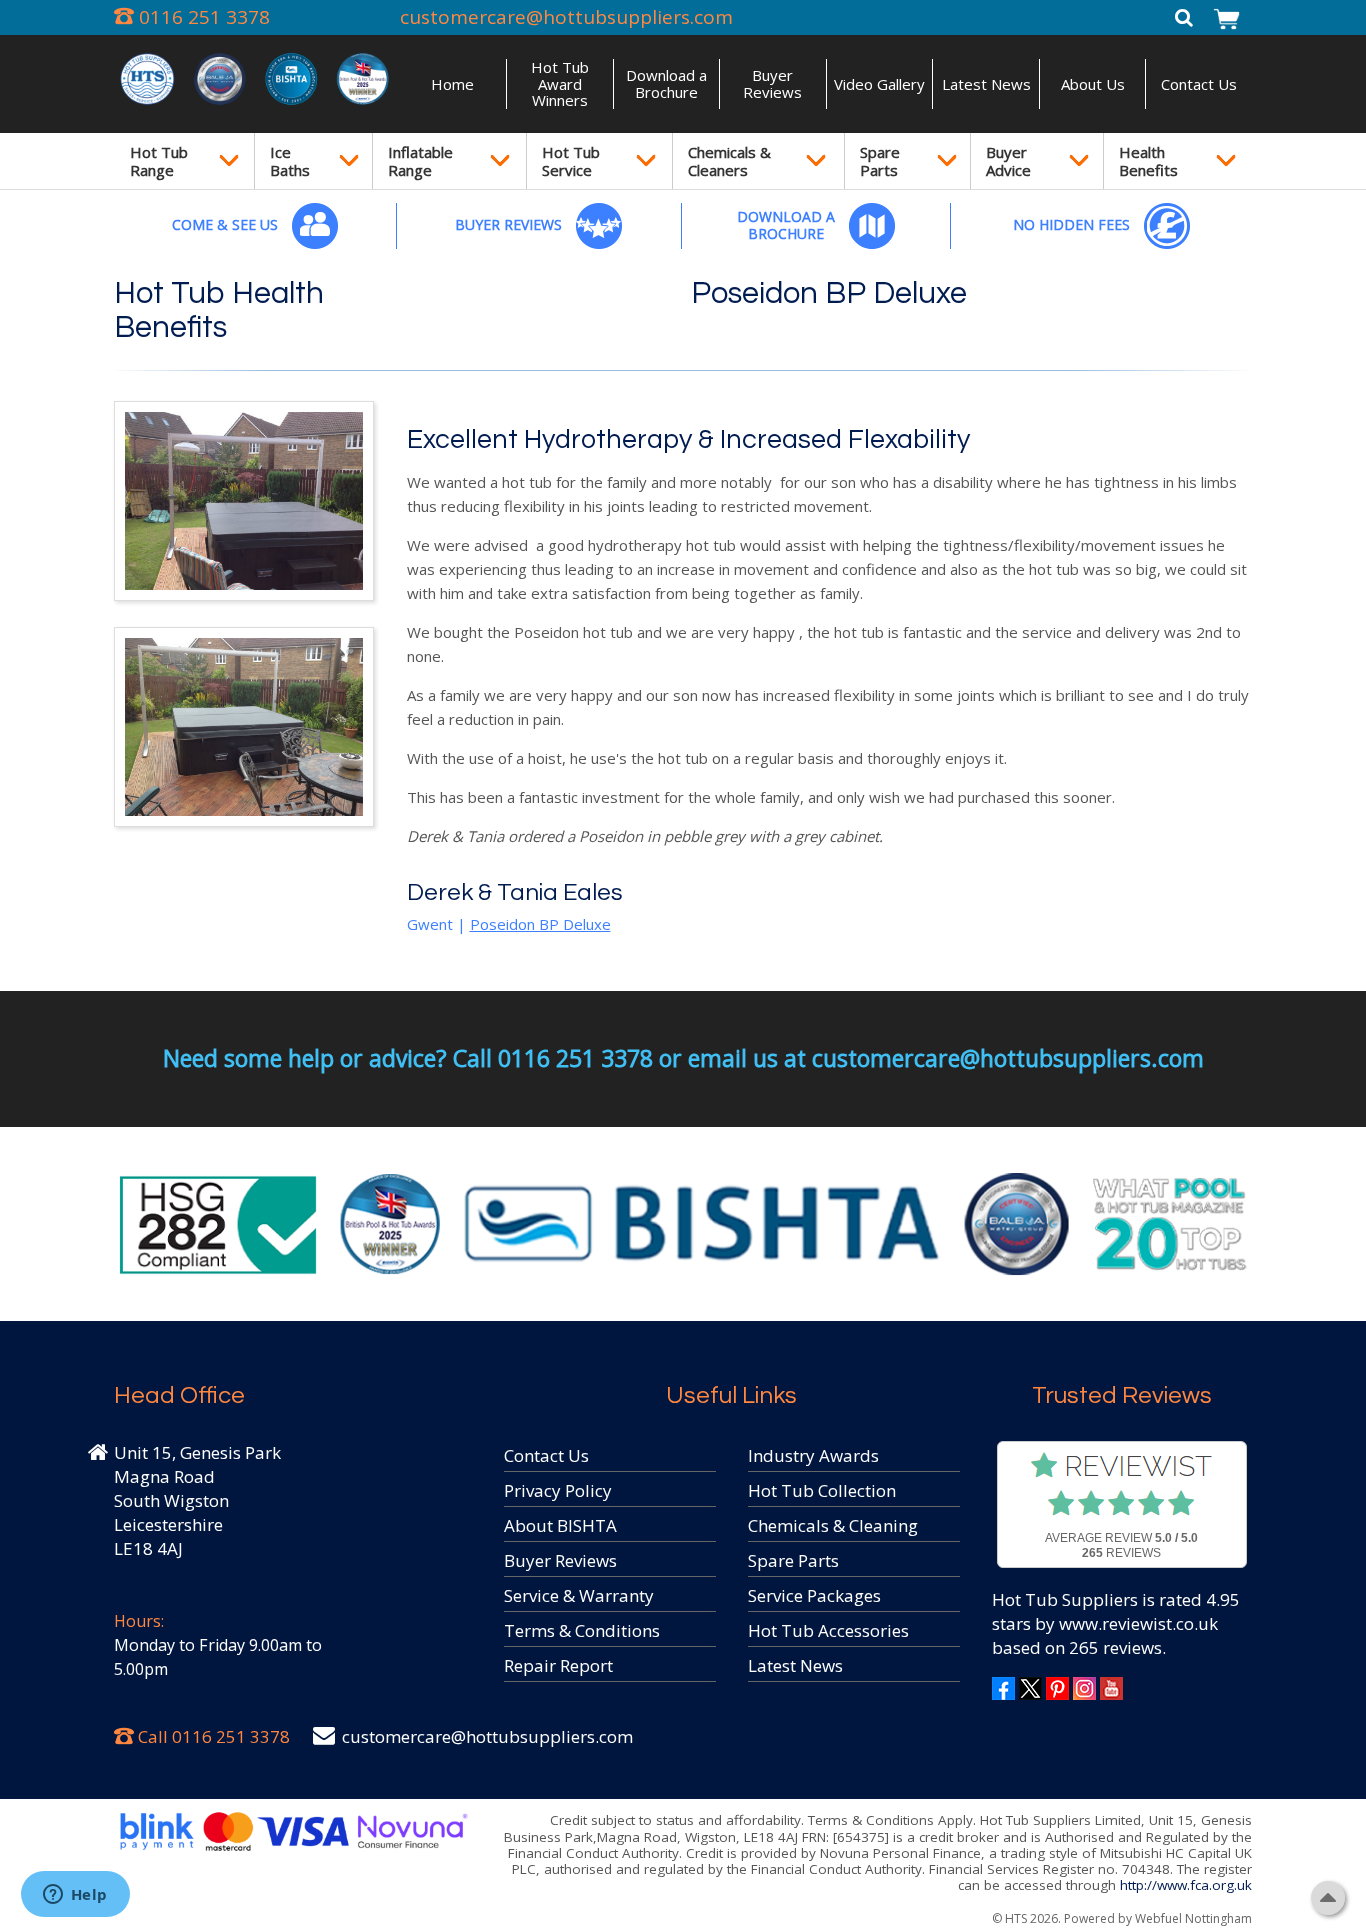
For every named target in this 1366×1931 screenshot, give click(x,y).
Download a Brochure (666, 83)
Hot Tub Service (571, 161)
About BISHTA (560, 1525)
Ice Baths (290, 161)
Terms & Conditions (582, 1630)
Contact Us (1199, 84)
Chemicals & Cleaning (833, 1525)
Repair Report (558, 1665)
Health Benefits (1148, 161)
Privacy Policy (558, 1490)
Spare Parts (880, 161)
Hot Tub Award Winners (560, 83)
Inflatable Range (420, 161)
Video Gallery (879, 84)
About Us (1093, 84)
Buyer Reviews (772, 83)
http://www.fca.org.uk (1186, 1885)
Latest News (986, 84)
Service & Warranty (579, 1595)
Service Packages (814, 1595)
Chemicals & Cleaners (729, 161)
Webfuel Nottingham (1193, 1918)
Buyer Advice (1008, 161)
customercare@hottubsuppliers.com (566, 17)
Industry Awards (813, 1455)
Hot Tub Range (159, 161)
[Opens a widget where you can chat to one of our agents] (75, 1896)
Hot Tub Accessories (828, 1630)
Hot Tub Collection (822, 1490)
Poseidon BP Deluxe (829, 294)
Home (452, 84)
